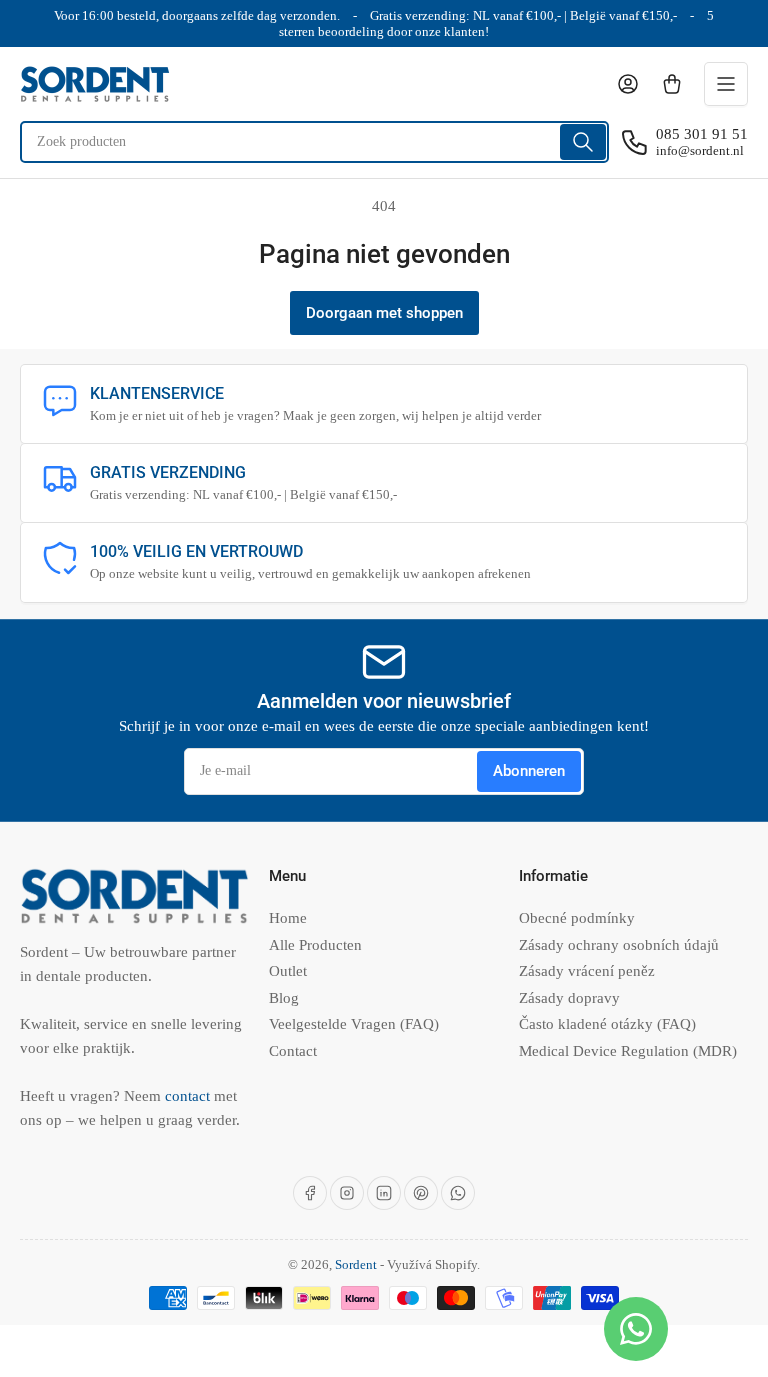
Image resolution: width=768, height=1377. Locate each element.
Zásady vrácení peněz (587, 971)
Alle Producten (315, 945)
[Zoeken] (583, 142)
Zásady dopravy (569, 998)
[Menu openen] (726, 84)
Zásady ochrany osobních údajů (619, 945)
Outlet (288, 971)
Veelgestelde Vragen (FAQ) (354, 1024)
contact (189, 1096)
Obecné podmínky (577, 918)
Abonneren (529, 771)
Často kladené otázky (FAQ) (607, 1024)
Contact (293, 1051)
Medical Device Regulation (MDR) (628, 1051)
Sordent (356, 1264)
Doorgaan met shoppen (384, 313)
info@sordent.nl (700, 150)
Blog (284, 998)
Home (288, 918)
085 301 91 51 (702, 134)
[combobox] (314, 142)
